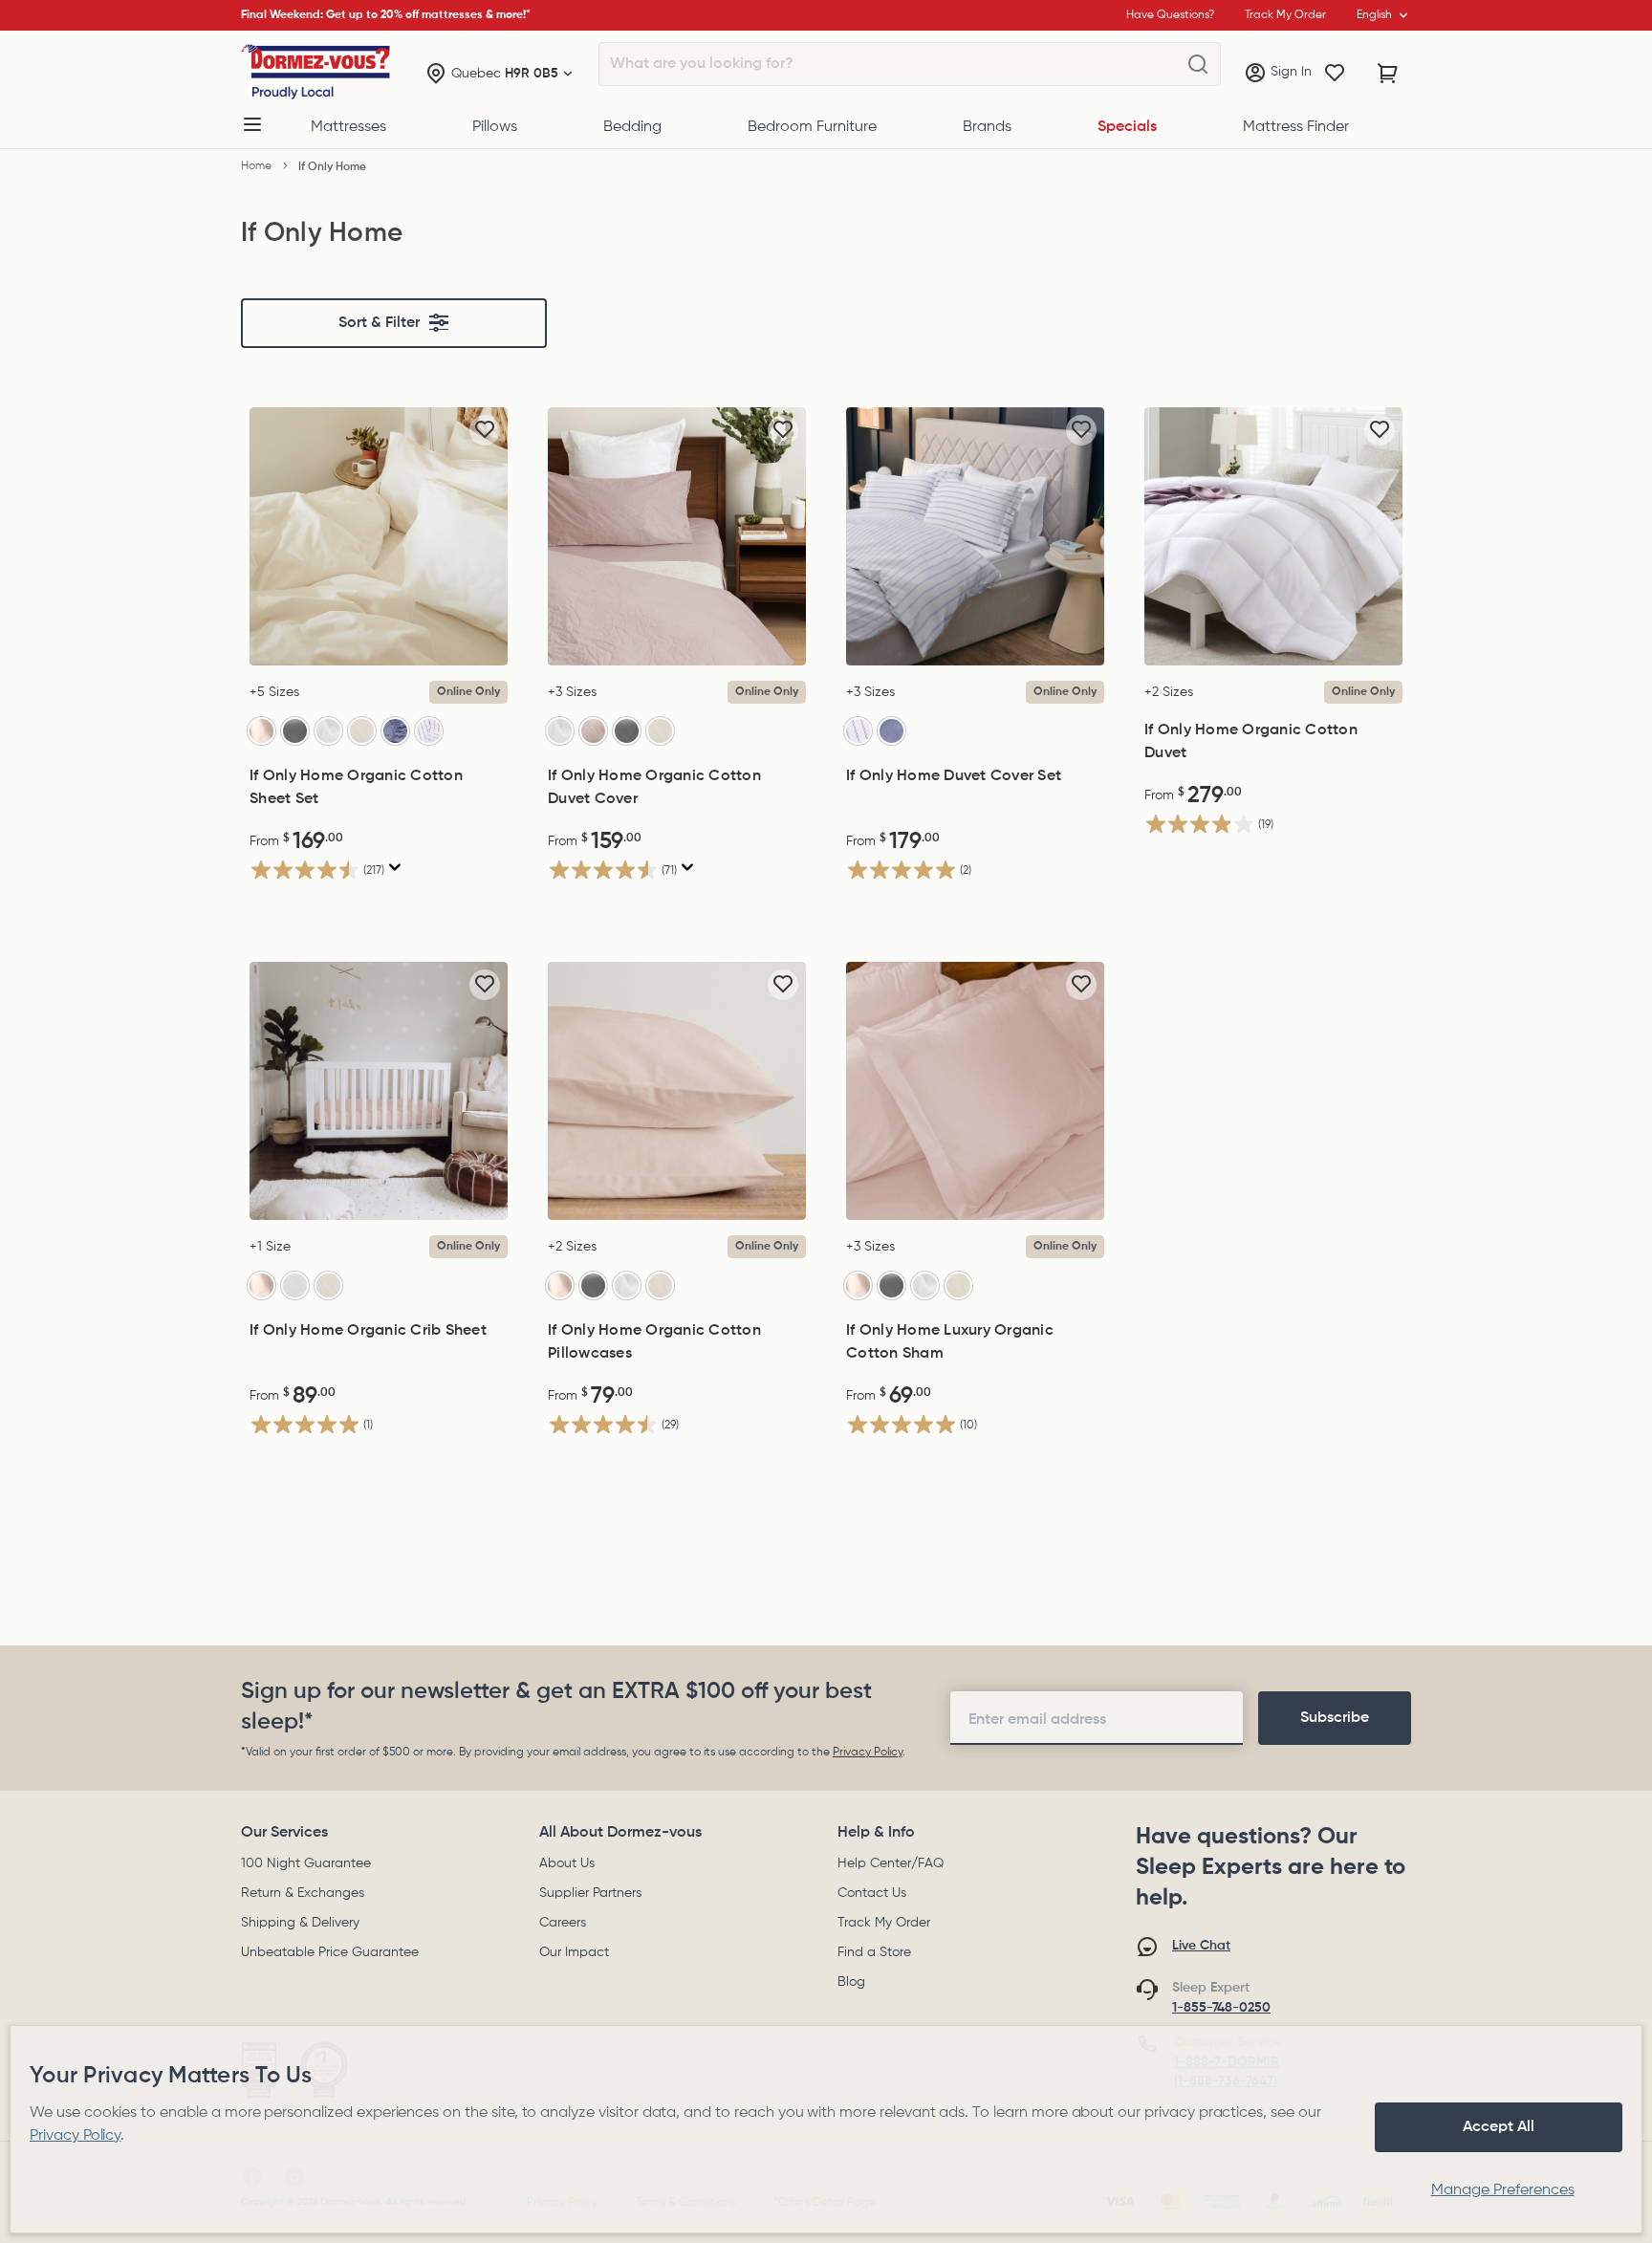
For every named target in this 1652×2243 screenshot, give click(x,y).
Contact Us (872, 1893)
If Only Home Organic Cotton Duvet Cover (654, 788)
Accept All (1499, 2127)
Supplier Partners (590, 1893)
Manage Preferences (1503, 2190)
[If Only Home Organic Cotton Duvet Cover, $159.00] (677, 536)
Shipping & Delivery (300, 1923)
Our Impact (574, 1952)
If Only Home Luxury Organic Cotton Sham (950, 1342)
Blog (851, 1982)
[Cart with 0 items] (1388, 74)
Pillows (495, 127)
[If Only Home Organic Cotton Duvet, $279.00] (1273, 536)
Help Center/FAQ (891, 1863)
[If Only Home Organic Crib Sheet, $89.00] (379, 1091)
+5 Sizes (274, 692)
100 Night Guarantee (306, 1863)
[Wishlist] (1335, 74)
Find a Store (874, 1952)
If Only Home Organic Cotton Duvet (1251, 742)
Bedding (632, 127)
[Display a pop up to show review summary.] (395, 868)
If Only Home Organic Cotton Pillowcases (654, 1342)
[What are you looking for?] (1198, 65)
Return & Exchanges (303, 1893)
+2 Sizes (1169, 692)
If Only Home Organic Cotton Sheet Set (356, 788)
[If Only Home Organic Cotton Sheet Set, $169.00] (379, 536)
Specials (1127, 127)
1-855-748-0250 (1221, 2008)
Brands (987, 127)
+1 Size (270, 1247)
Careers (563, 1923)
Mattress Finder (1296, 127)
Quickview (379, 645)
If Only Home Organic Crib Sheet (368, 1331)
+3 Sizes (572, 692)
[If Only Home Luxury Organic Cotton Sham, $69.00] (975, 1091)
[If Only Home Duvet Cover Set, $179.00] (975, 536)
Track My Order (884, 1923)
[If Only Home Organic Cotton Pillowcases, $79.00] (677, 1091)
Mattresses (348, 127)
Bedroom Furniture (812, 127)
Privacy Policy (868, 1753)
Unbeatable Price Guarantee (330, 1952)
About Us (567, 1863)
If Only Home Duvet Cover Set (954, 776)
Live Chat (1201, 1946)
